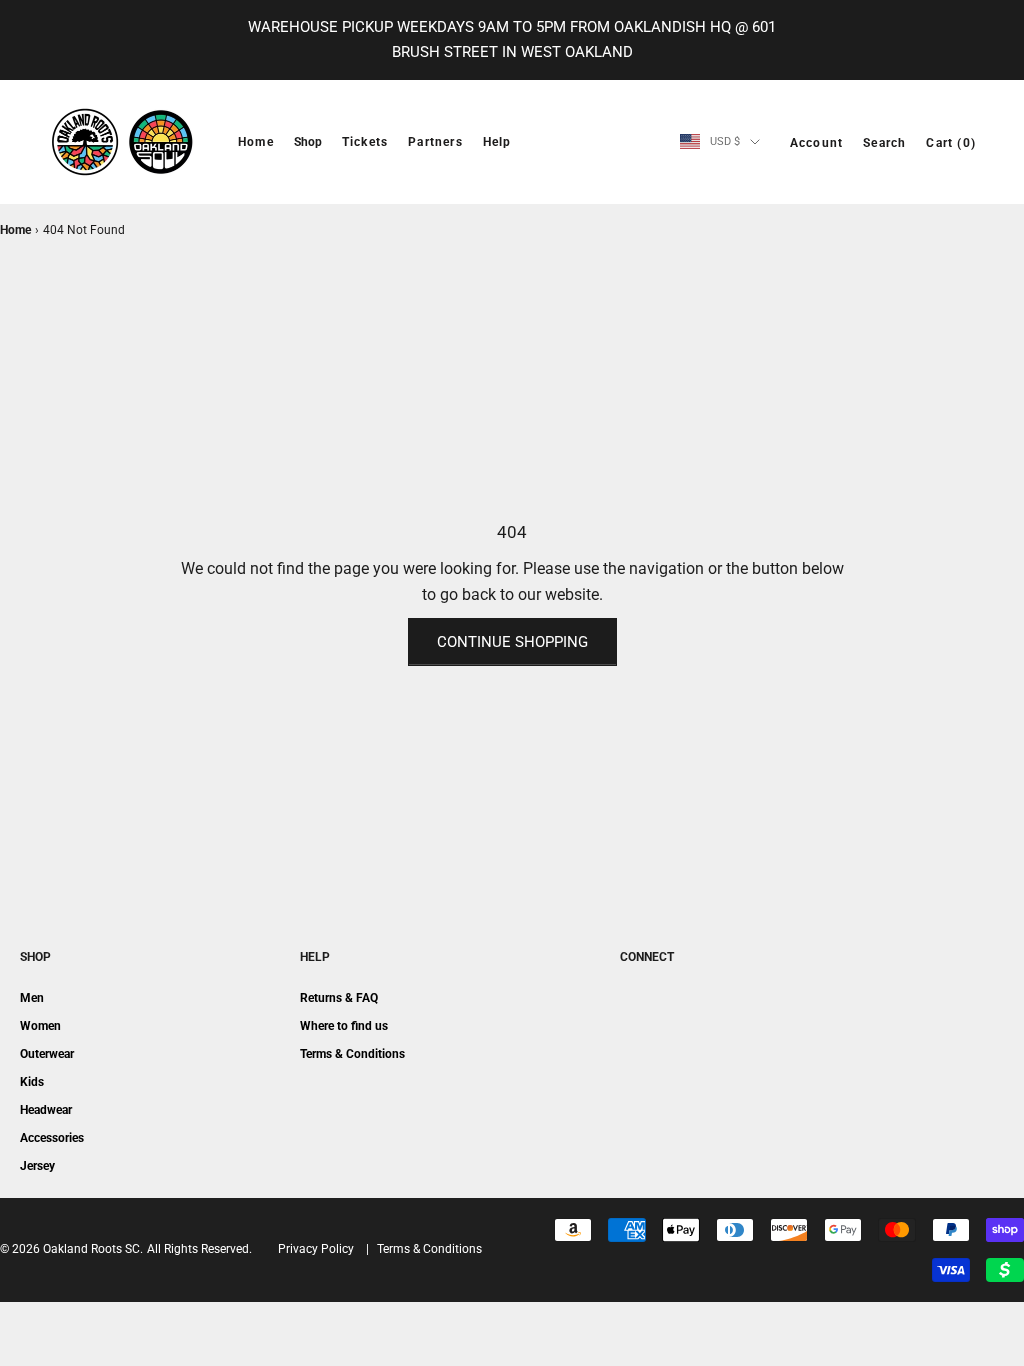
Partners (435, 142)
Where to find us (344, 1026)
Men (32, 998)
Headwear (46, 1110)
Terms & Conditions (352, 1054)
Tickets (365, 142)
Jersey (37, 1166)
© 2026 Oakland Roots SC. (71, 1249)
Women (40, 1026)
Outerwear (47, 1054)
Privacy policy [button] (316, 1249)
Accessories (52, 1138)
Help (497, 142)
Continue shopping (512, 642)
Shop (308, 142)
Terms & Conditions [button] (429, 1249)
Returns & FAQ (339, 998)
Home (256, 142)
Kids (32, 1082)
